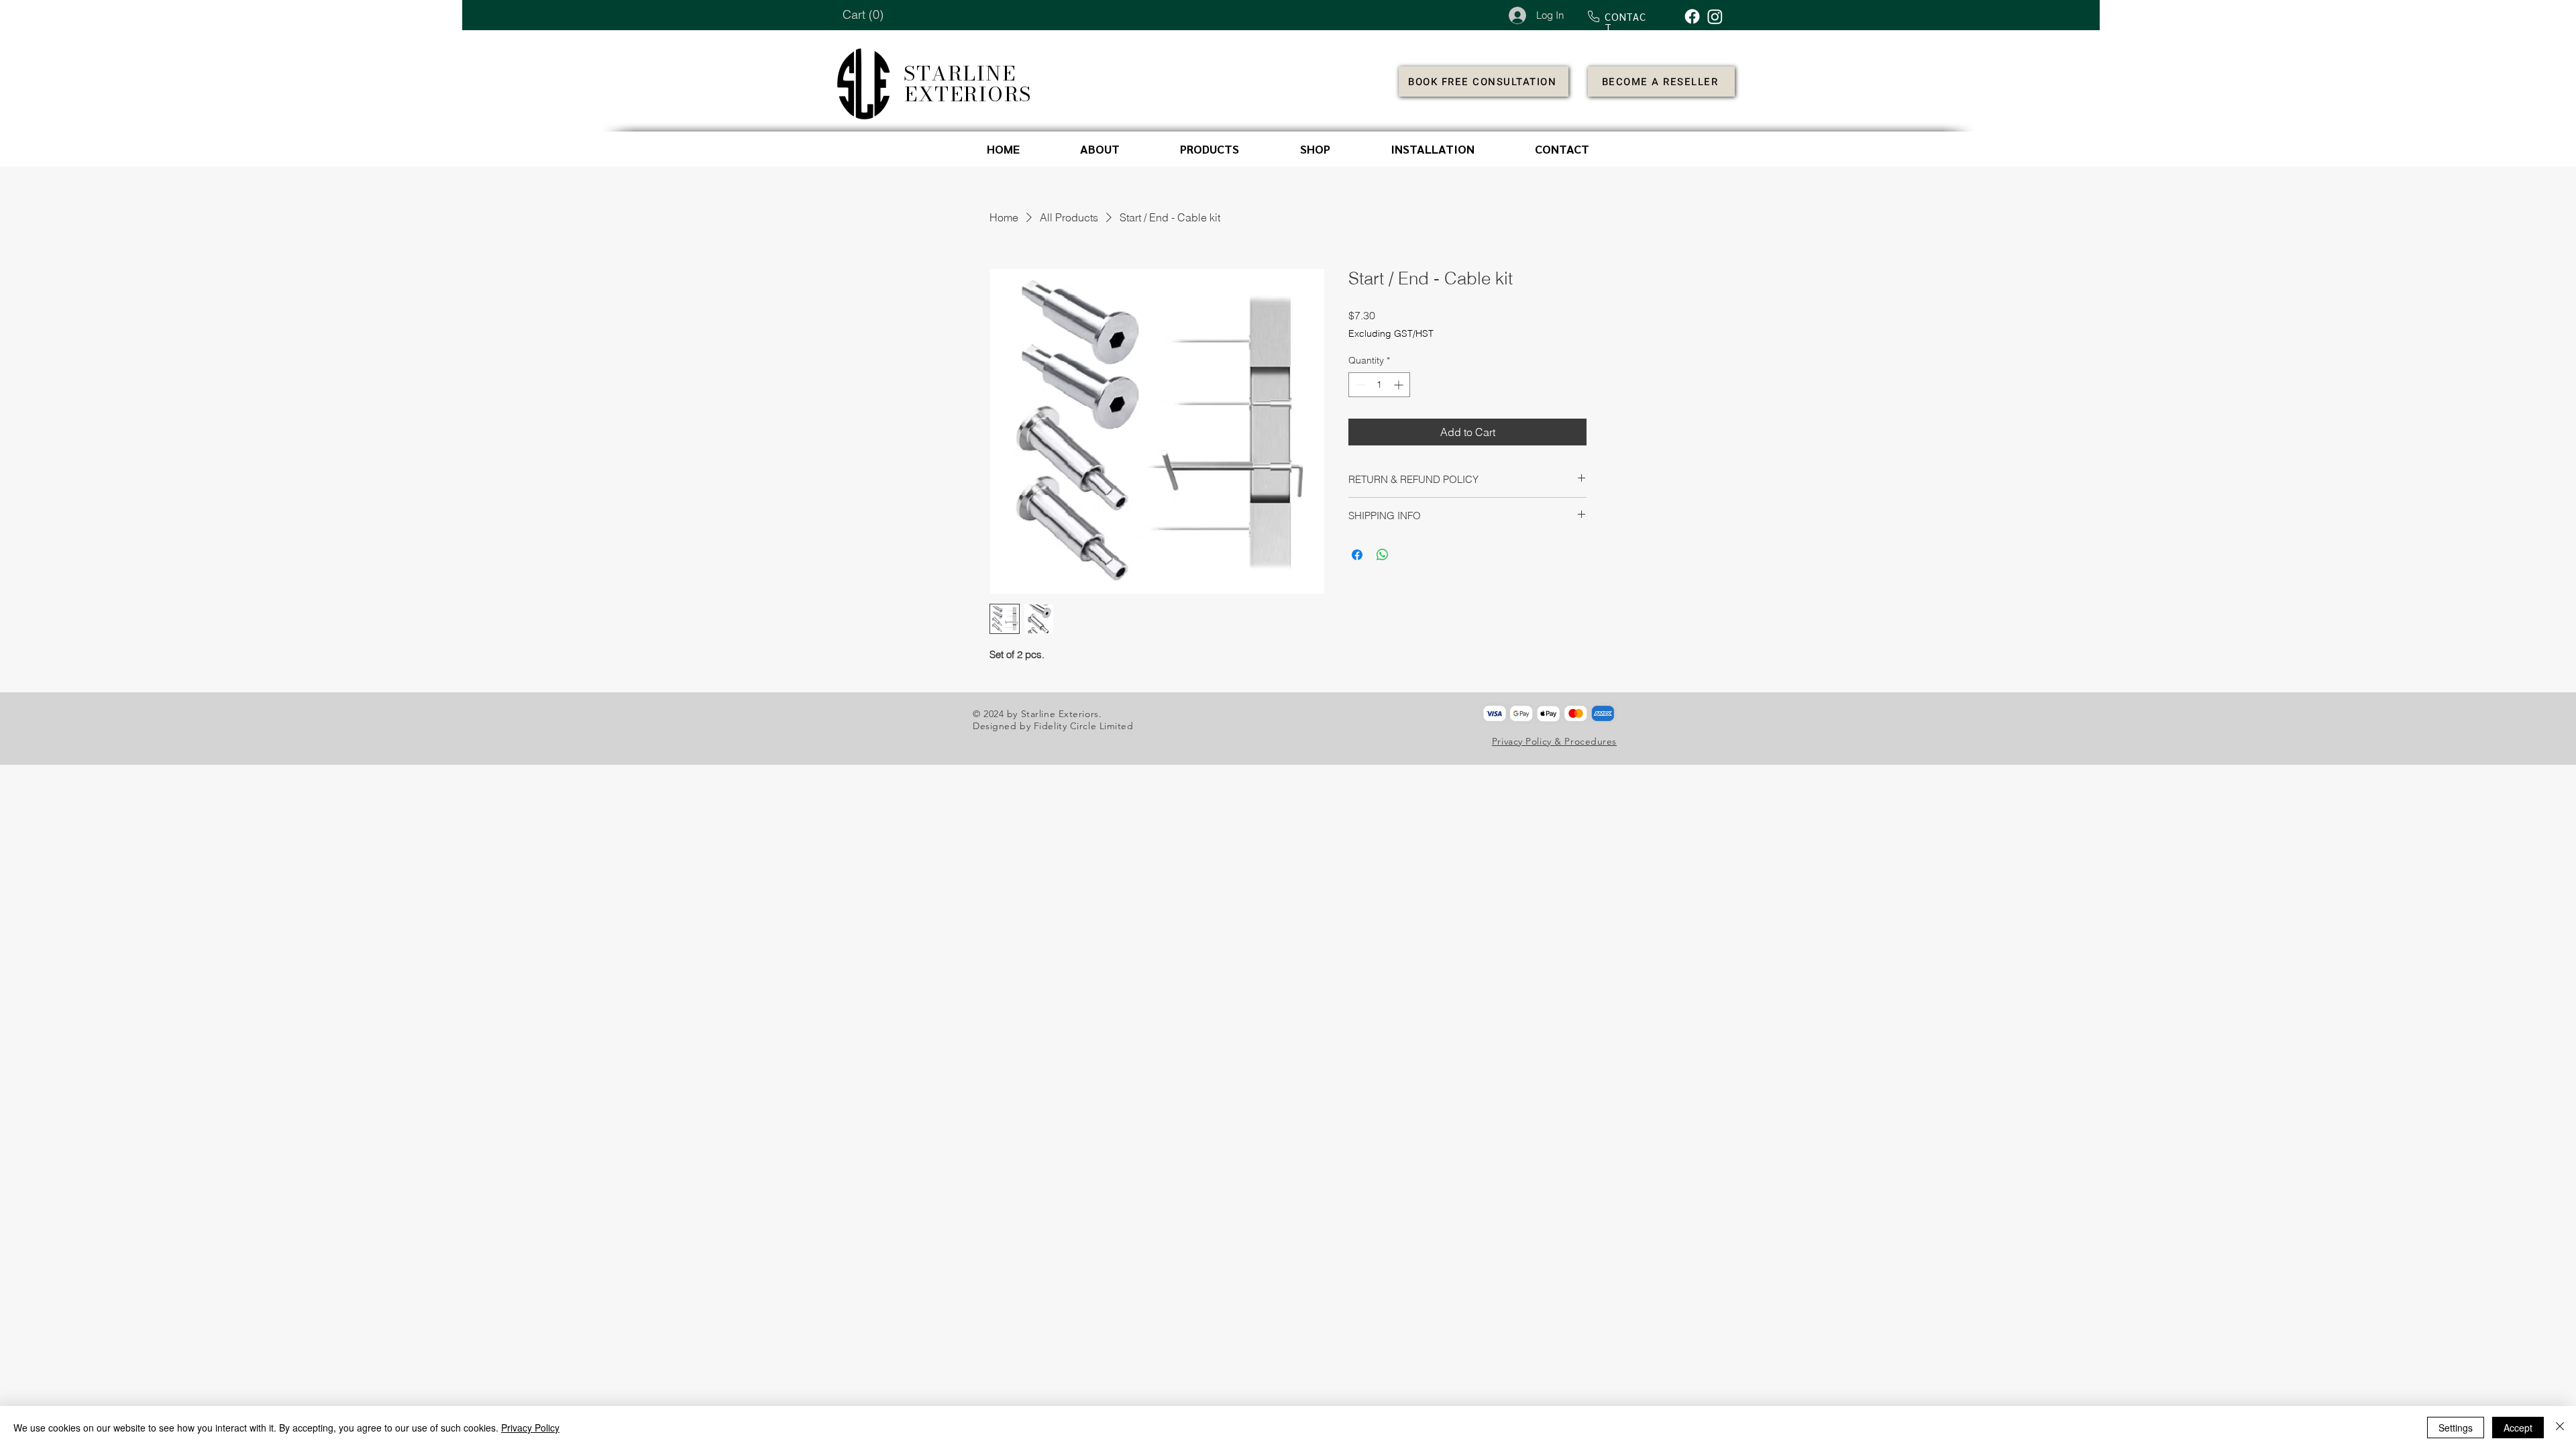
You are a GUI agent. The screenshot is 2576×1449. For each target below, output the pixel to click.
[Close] (2560, 1428)
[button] (864, 14)
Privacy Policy (530, 1428)
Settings (2456, 1428)
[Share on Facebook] (1357, 555)
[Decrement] (1359, 385)
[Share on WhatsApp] (1383, 555)
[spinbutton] (1379, 385)
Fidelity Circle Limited (1084, 726)
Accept (2518, 1428)
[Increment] (1400, 385)
